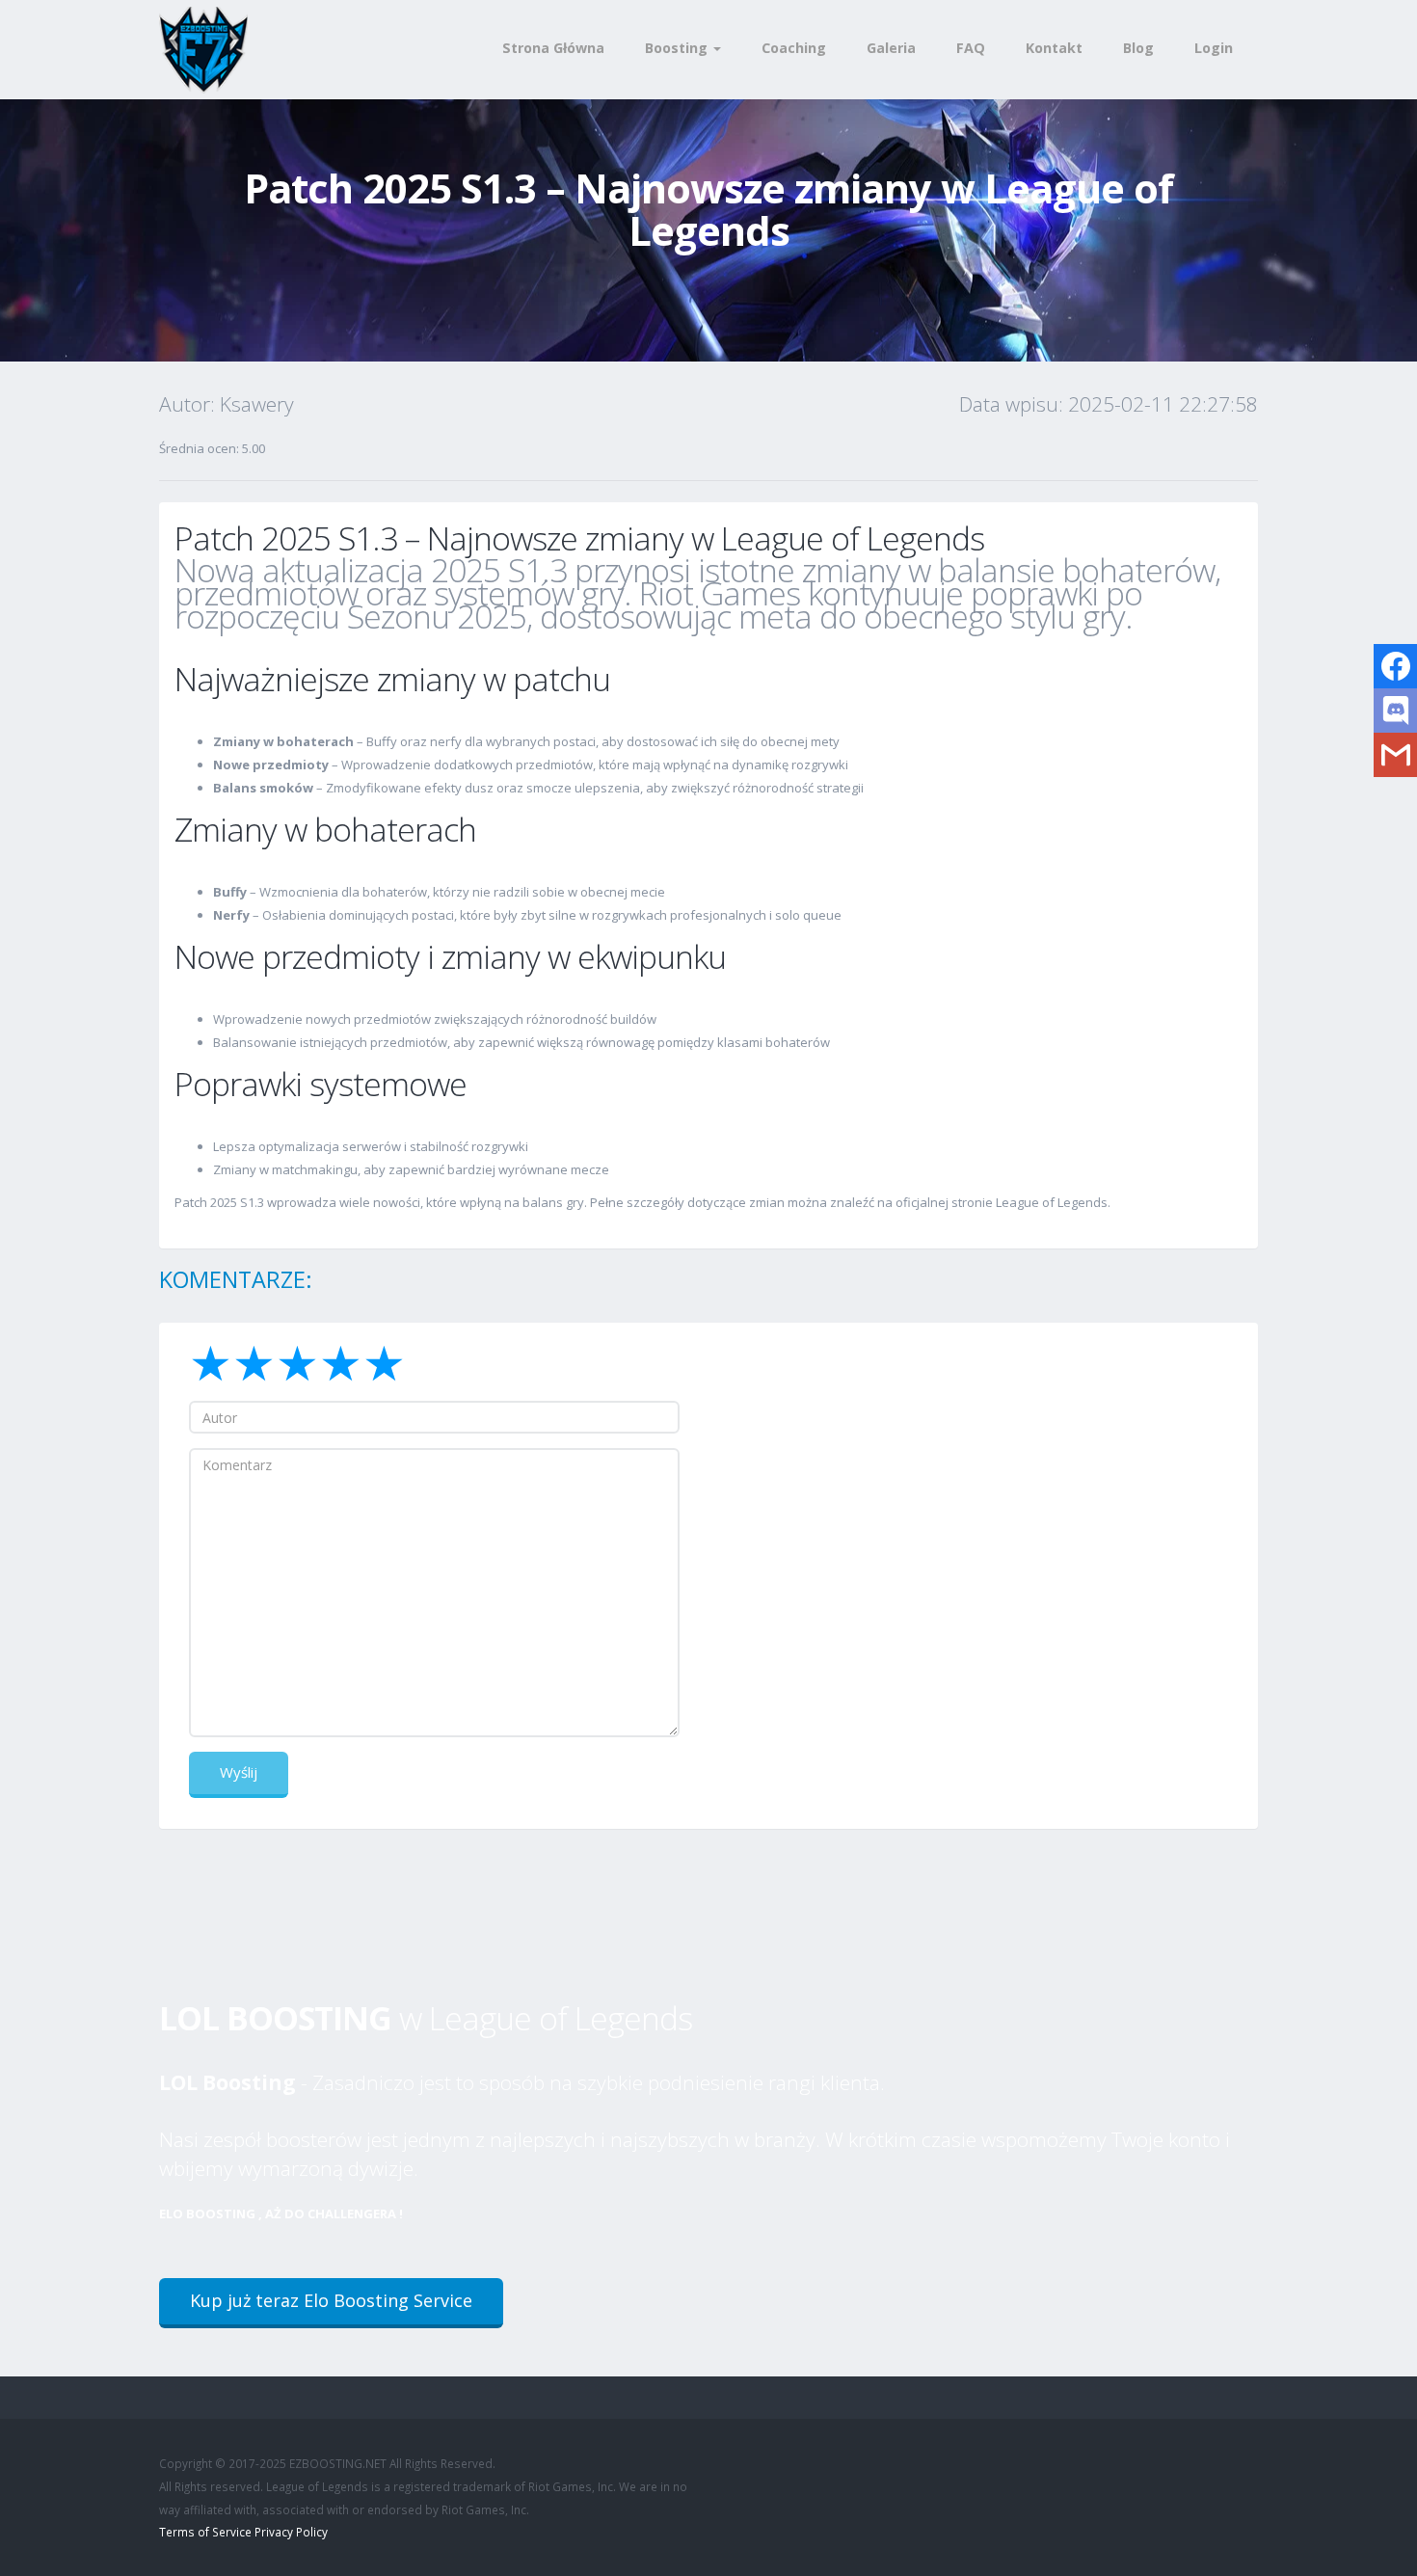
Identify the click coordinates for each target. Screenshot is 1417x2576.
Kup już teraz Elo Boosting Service (331, 2300)
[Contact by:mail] (1395, 755)
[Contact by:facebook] (1395, 666)
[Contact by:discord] (1395, 711)
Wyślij (239, 1772)
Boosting (678, 48)
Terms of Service (205, 2532)
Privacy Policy (291, 2532)
